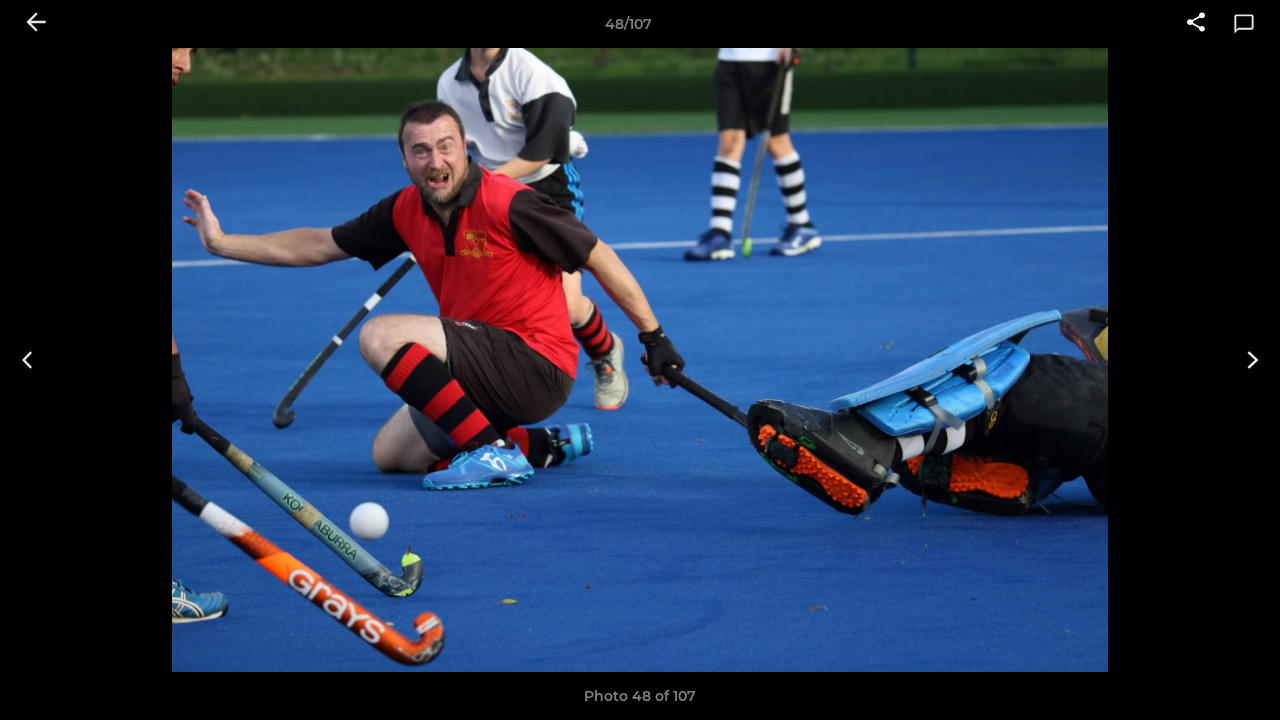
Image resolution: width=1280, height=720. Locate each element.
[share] (1196, 24)
